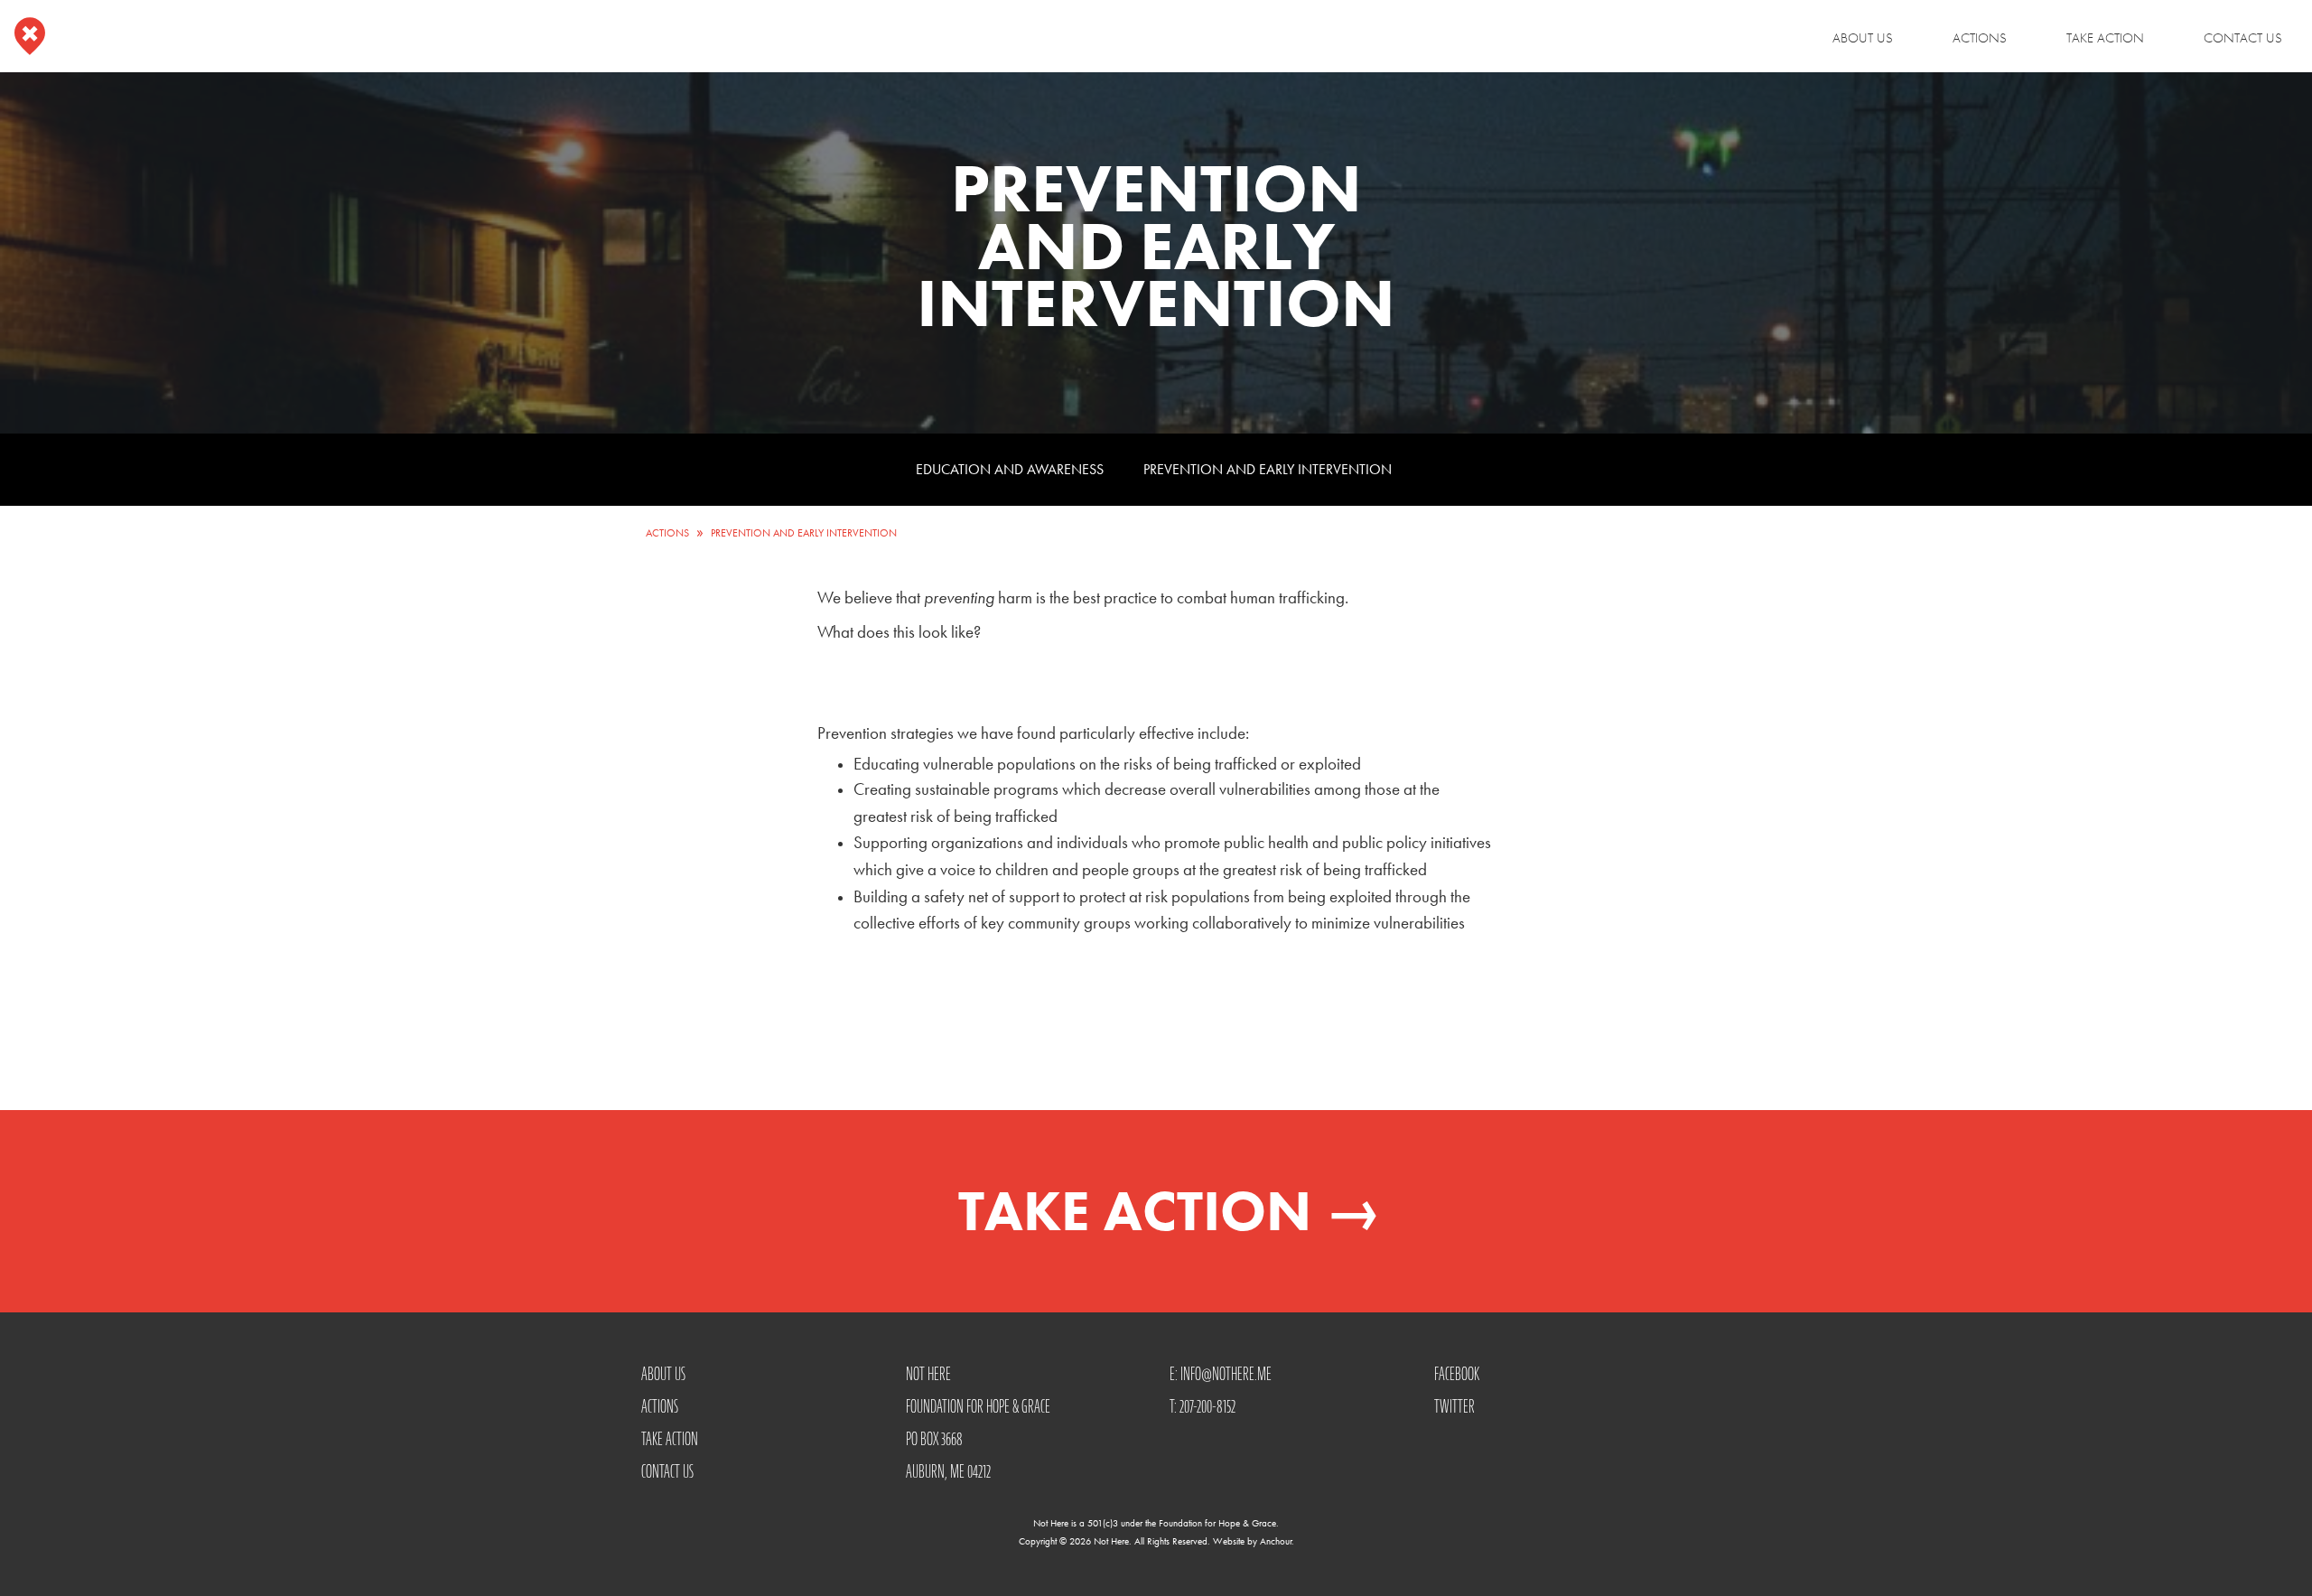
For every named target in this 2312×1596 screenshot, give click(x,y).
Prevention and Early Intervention (1268, 469)
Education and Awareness (1010, 469)
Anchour (1276, 1541)
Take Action (2105, 38)
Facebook (1457, 1374)
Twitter (1454, 1406)
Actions (1980, 38)
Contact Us (2243, 38)
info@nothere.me (1226, 1374)
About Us (1863, 38)
